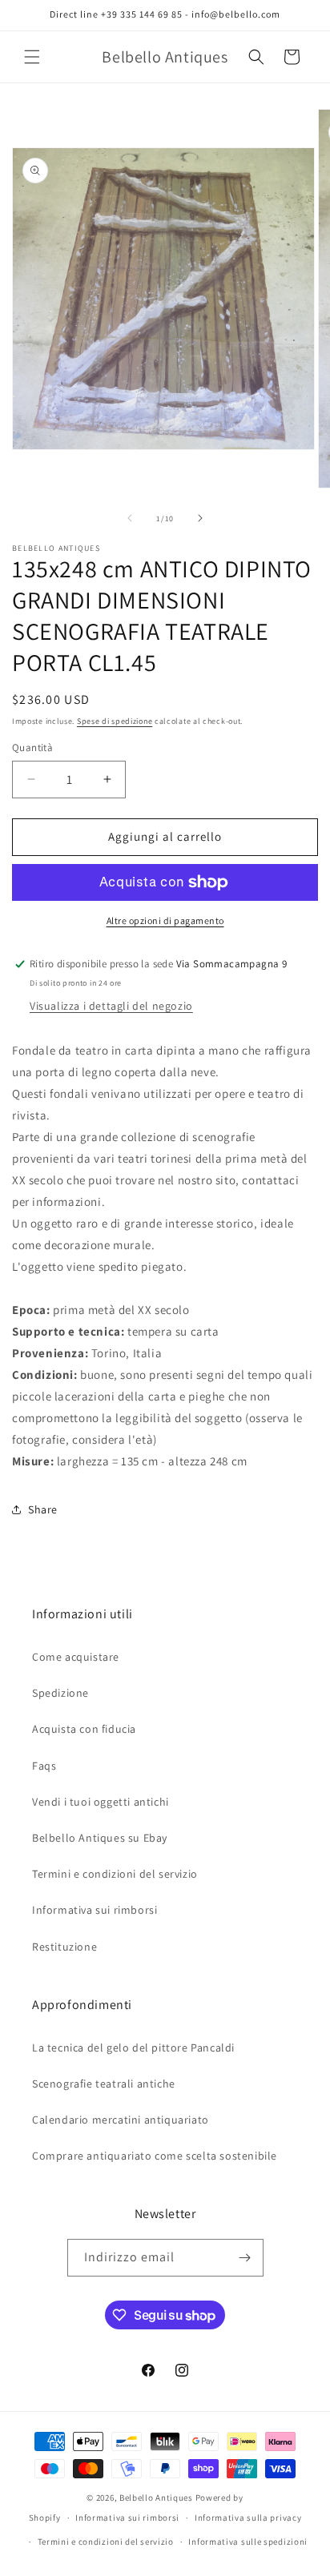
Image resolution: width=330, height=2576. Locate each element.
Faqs (44, 1766)
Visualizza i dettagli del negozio (111, 1006)
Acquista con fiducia (84, 1729)
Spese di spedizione (115, 721)
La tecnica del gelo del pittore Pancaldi (133, 2048)
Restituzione (64, 1947)
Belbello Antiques (156, 2498)
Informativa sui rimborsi (95, 1910)
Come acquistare (76, 1657)
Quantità (32, 747)
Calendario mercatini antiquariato (121, 2120)
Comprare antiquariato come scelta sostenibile (155, 2156)
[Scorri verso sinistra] (130, 518)
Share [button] (43, 1509)
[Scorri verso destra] (200, 518)
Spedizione (60, 1693)
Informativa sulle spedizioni (248, 2542)
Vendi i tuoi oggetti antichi (101, 1802)
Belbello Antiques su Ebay (100, 1838)
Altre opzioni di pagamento (165, 920)
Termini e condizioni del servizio (115, 1874)
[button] (32, 57)
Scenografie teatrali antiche (104, 2084)
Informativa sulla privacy (248, 2518)
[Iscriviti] (245, 2258)
